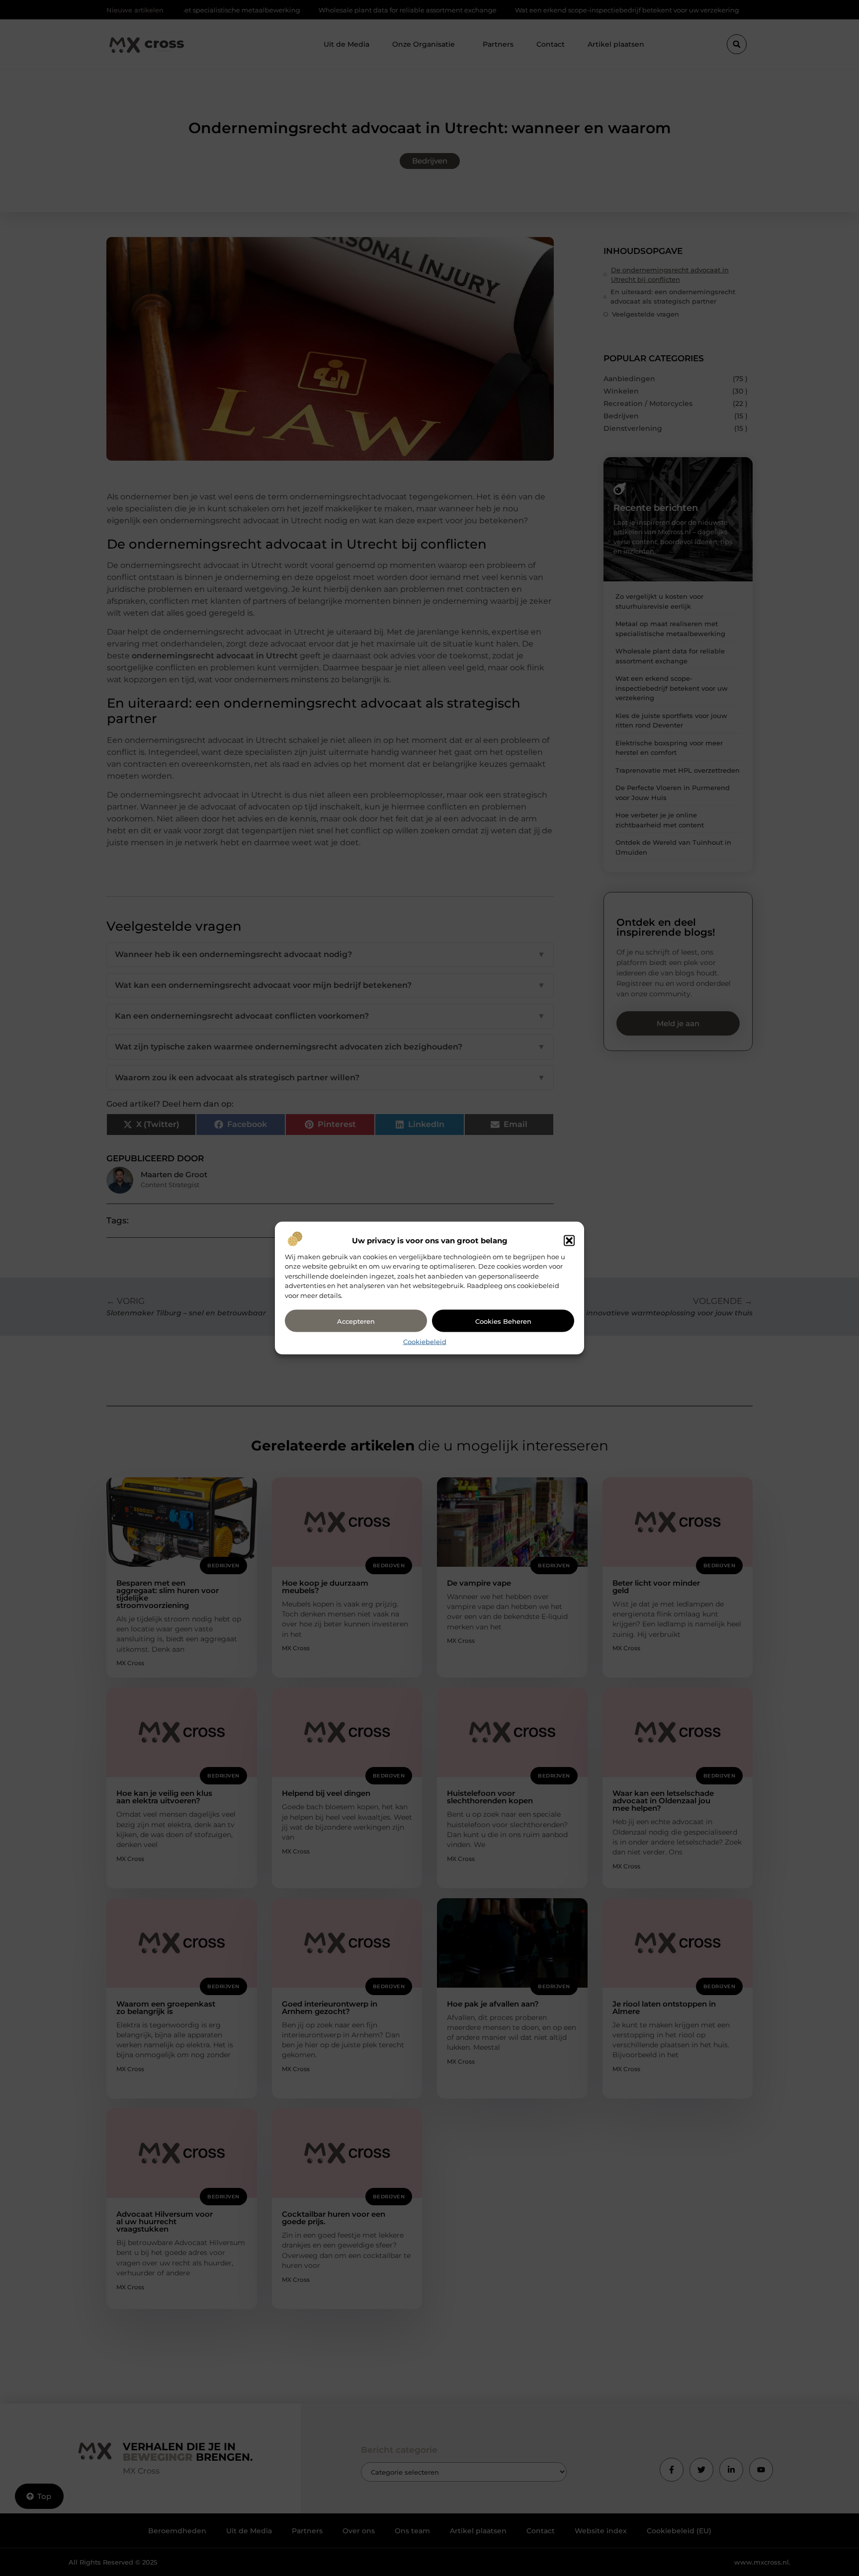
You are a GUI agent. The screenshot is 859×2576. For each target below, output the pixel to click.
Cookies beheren (503, 1321)
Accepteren (356, 1321)
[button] (569, 1240)
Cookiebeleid (425, 1342)
